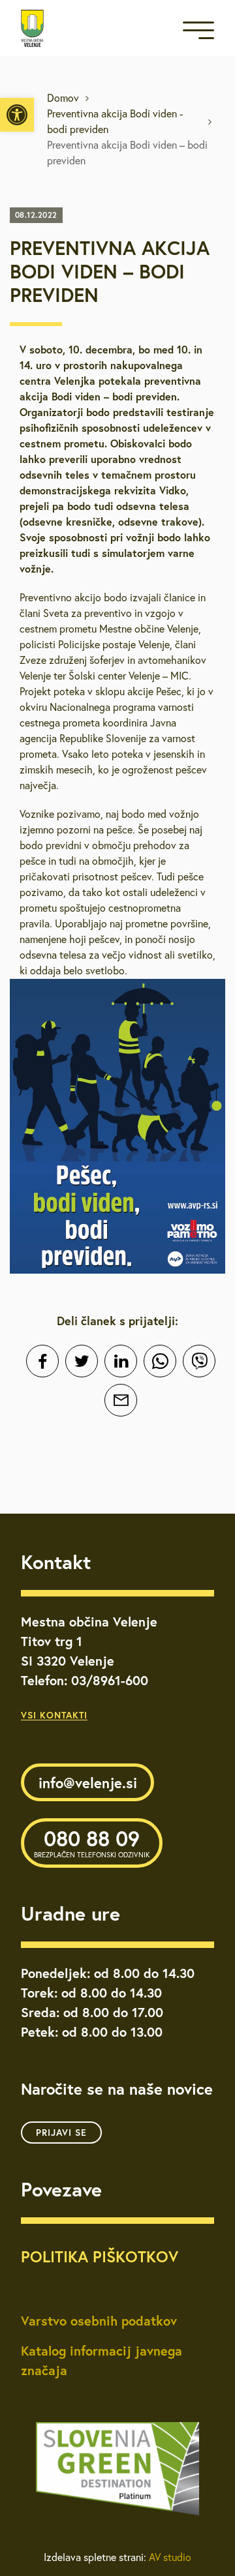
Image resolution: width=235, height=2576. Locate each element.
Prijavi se (61, 2133)
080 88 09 (92, 1842)
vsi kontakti (54, 1715)
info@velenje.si (88, 1783)
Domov (63, 98)
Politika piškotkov (100, 2256)
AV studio (170, 2557)
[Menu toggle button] (198, 33)
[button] (17, 115)
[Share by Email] (121, 1400)
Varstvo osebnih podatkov (99, 2321)
